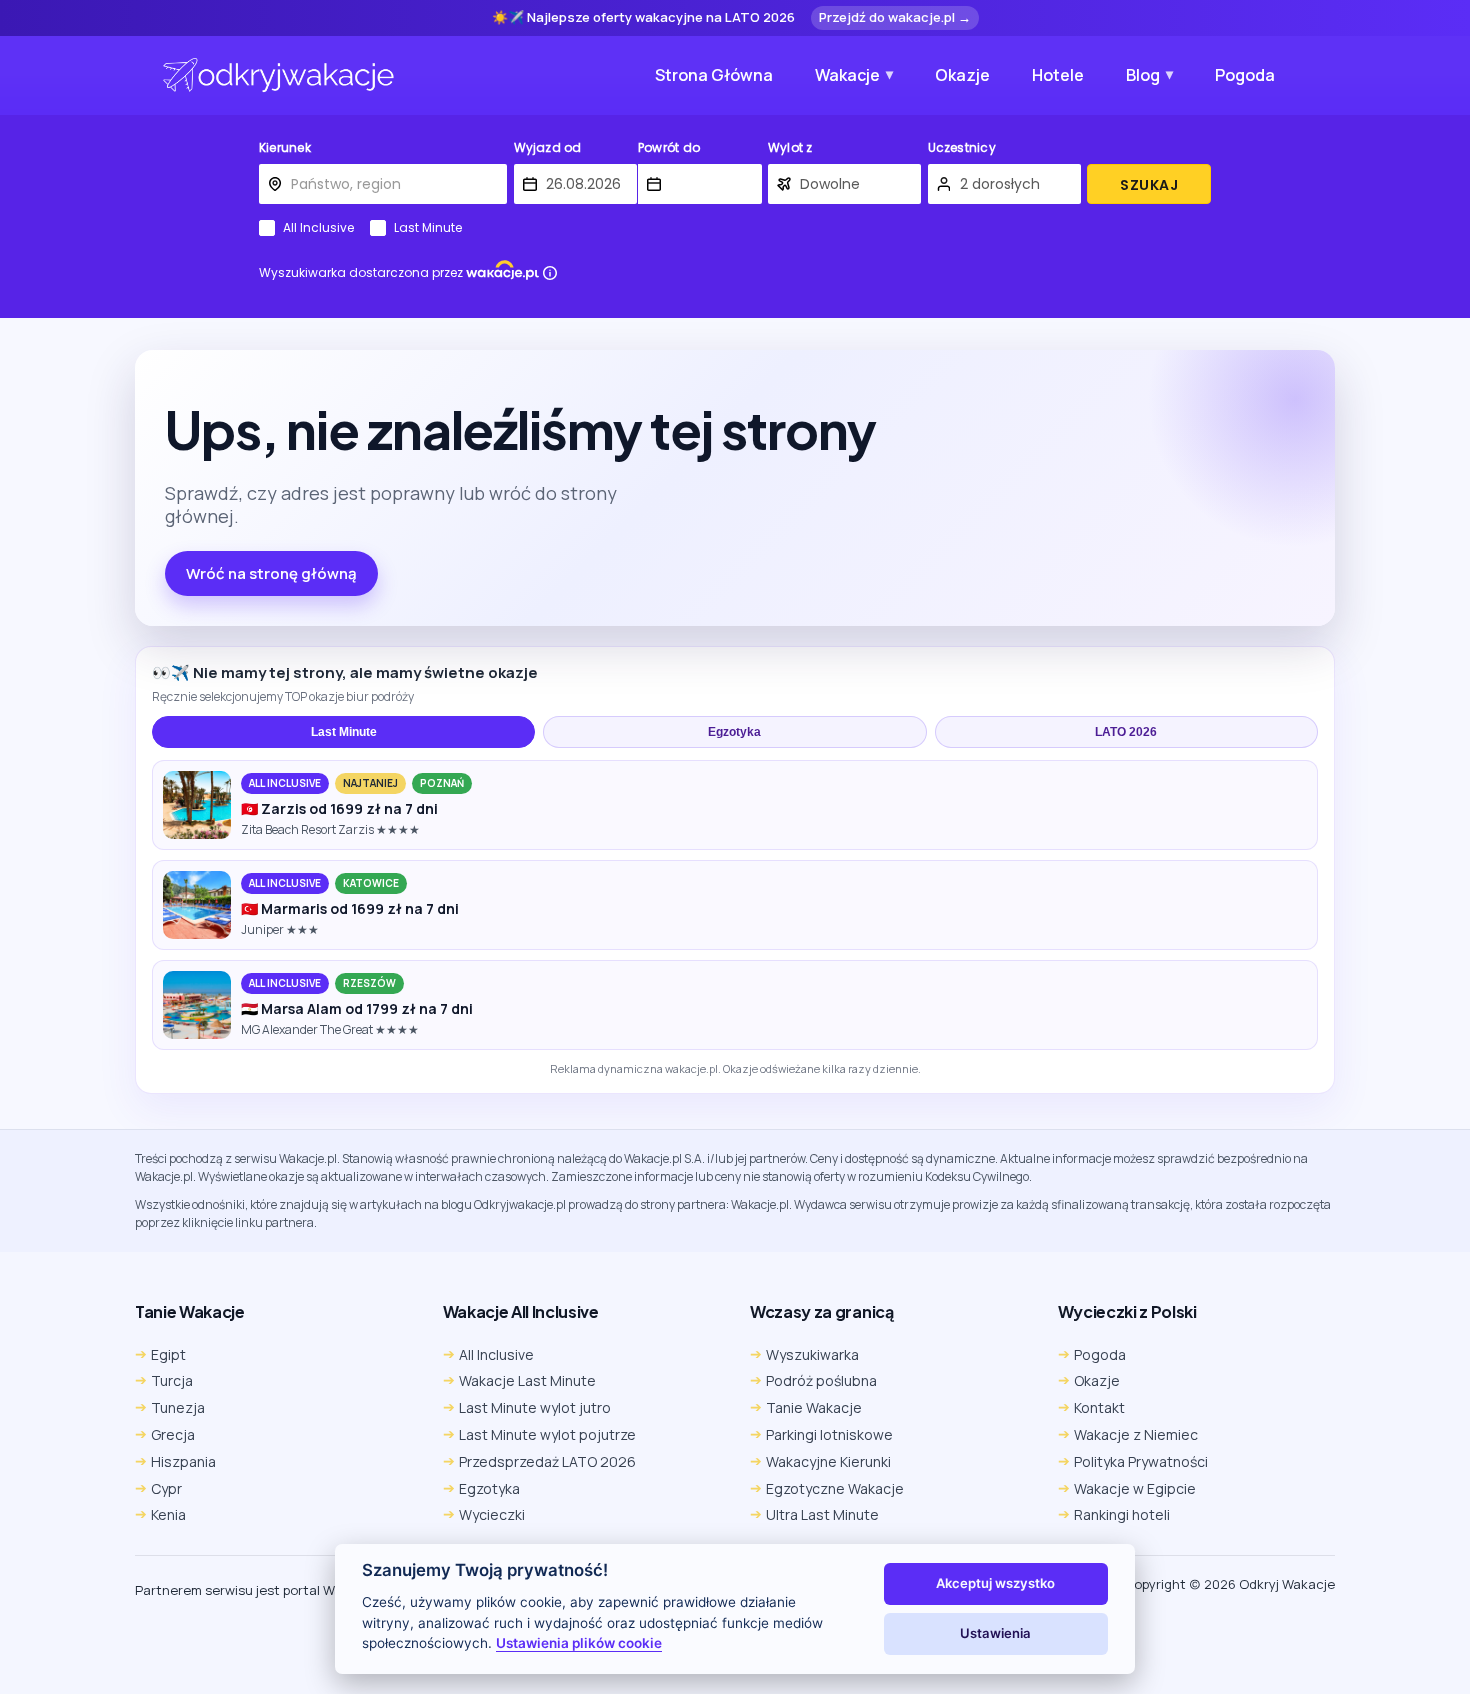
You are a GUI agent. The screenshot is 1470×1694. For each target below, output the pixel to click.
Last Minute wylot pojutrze (547, 1434)
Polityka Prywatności (1141, 1461)
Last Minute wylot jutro (535, 1407)
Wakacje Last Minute (527, 1380)
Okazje (962, 75)
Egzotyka (734, 732)
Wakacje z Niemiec (1136, 1434)
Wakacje (847, 75)
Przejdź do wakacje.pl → (895, 17)
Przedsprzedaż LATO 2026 (547, 1461)
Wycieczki (492, 1514)
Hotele (1058, 75)
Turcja (172, 1380)
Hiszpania (183, 1461)
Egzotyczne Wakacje (835, 1488)
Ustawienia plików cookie (579, 1643)
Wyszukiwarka (812, 1354)
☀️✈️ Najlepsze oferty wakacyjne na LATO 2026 (643, 18)
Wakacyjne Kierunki (828, 1461)
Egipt (168, 1354)
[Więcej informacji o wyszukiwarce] (550, 273)
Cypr (166, 1488)
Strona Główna (714, 75)
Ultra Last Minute (822, 1514)
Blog (1143, 75)
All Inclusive (318, 228)
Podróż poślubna (821, 1380)
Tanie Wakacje (814, 1407)
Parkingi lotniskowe (829, 1434)
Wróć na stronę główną (271, 573)
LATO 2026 (1126, 732)
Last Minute (428, 228)
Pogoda (1245, 75)
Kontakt (1099, 1407)
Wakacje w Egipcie (1135, 1488)
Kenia (168, 1514)
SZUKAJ (1149, 185)
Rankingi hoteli (1122, 1514)
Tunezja (178, 1407)
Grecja (173, 1434)
